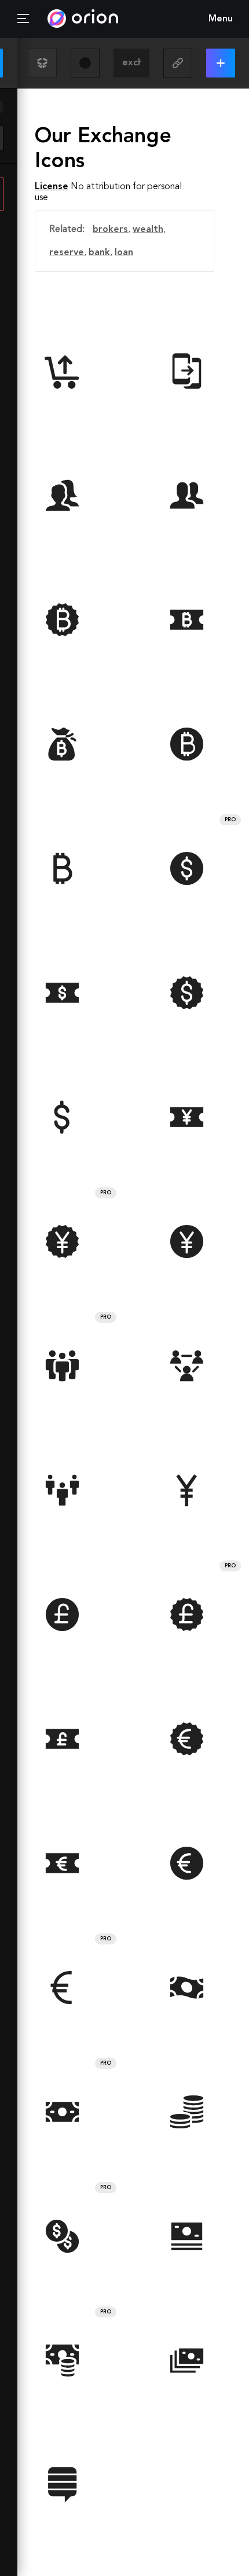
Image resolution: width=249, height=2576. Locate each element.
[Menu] (23, 19)
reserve (67, 253)
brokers (110, 230)
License (52, 187)
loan (124, 253)
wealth (148, 230)
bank (99, 253)
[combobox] (131, 63)
